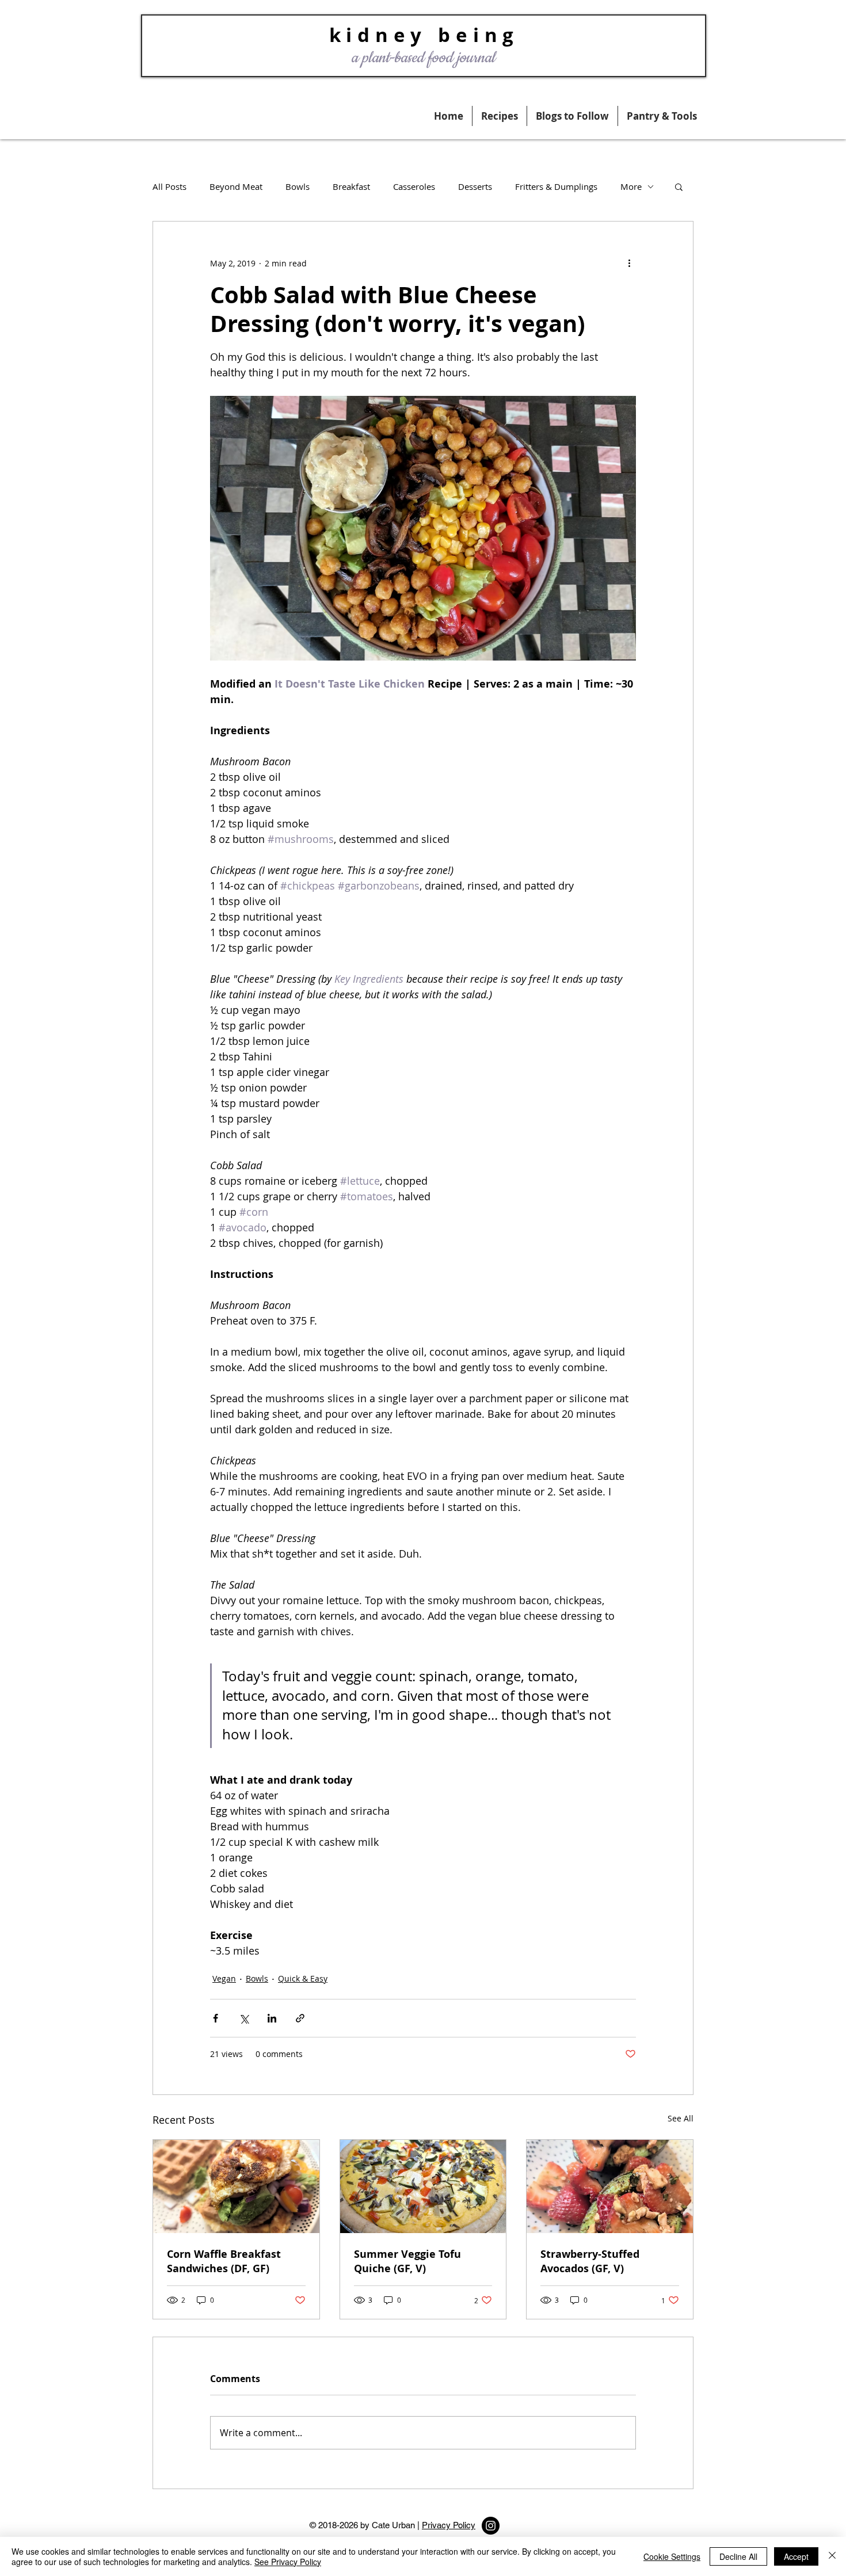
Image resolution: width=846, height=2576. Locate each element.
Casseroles (414, 186)
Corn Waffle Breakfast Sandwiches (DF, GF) (224, 2261)
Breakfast (351, 186)
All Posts (169, 186)
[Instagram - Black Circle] (491, 2526)
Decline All (738, 2556)
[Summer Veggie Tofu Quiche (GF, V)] (423, 2186)
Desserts (475, 186)
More (631, 186)
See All (681, 2118)
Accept (796, 2556)
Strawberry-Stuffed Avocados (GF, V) (590, 2261)
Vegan (224, 1978)
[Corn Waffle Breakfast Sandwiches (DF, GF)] (236, 2186)
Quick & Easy (303, 1978)
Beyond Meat (236, 186)
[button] (662, 116)
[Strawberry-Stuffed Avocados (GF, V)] (610, 2186)
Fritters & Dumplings (556, 186)
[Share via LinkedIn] (272, 2018)
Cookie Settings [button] (672, 2556)
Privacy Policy (449, 2525)
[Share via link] (300, 2018)
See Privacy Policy (288, 2562)
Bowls (298, 186)
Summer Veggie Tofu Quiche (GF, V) (407, 2261)
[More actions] (629, 263)
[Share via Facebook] (216, 2018)
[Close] (832, 2556)
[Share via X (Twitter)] (244, 2018)
